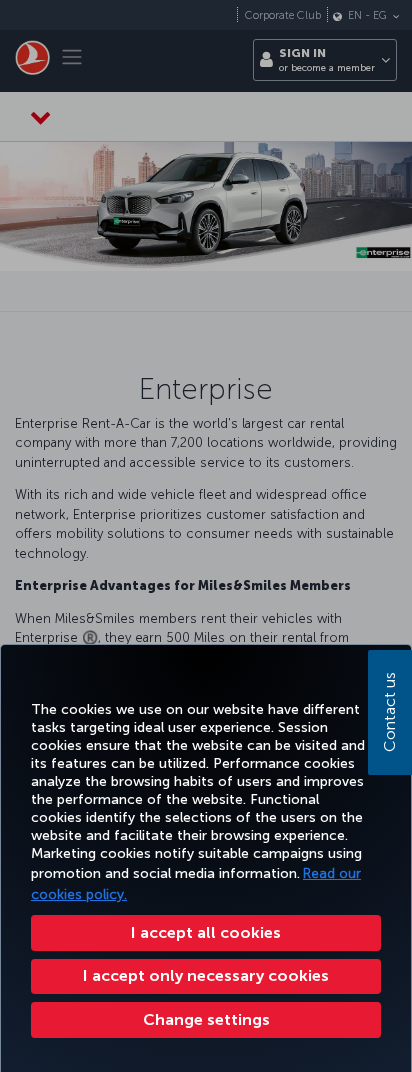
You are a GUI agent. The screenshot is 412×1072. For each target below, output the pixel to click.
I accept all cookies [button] (206, 932)
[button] (206, 1020)
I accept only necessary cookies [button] (206, 975)
